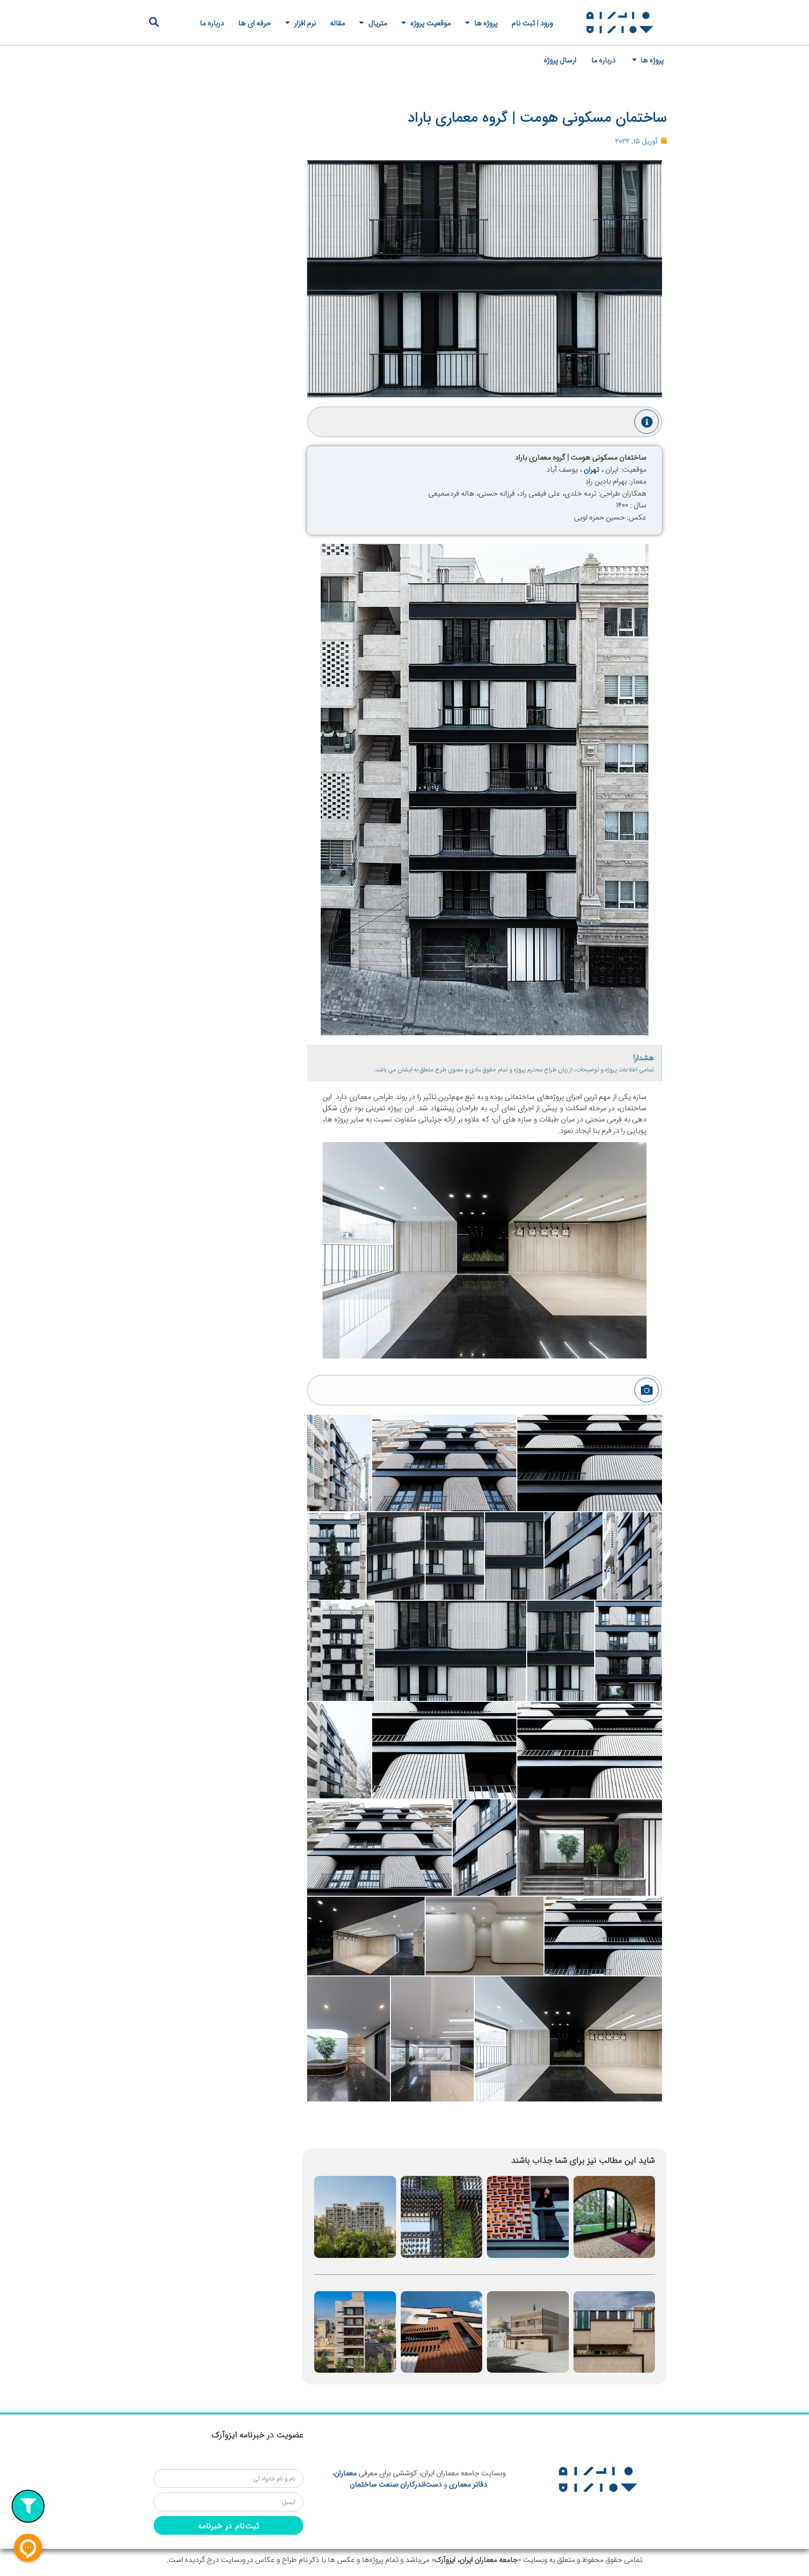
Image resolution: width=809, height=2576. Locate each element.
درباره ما (212, 22)
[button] (154, 22)
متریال (378, 22)
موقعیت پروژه (431, 22)
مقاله (338, 22)
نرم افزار (305, 22)
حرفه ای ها (255, 22)
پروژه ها (486, 22)
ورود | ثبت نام (532, 22)
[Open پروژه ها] (634, 59)
